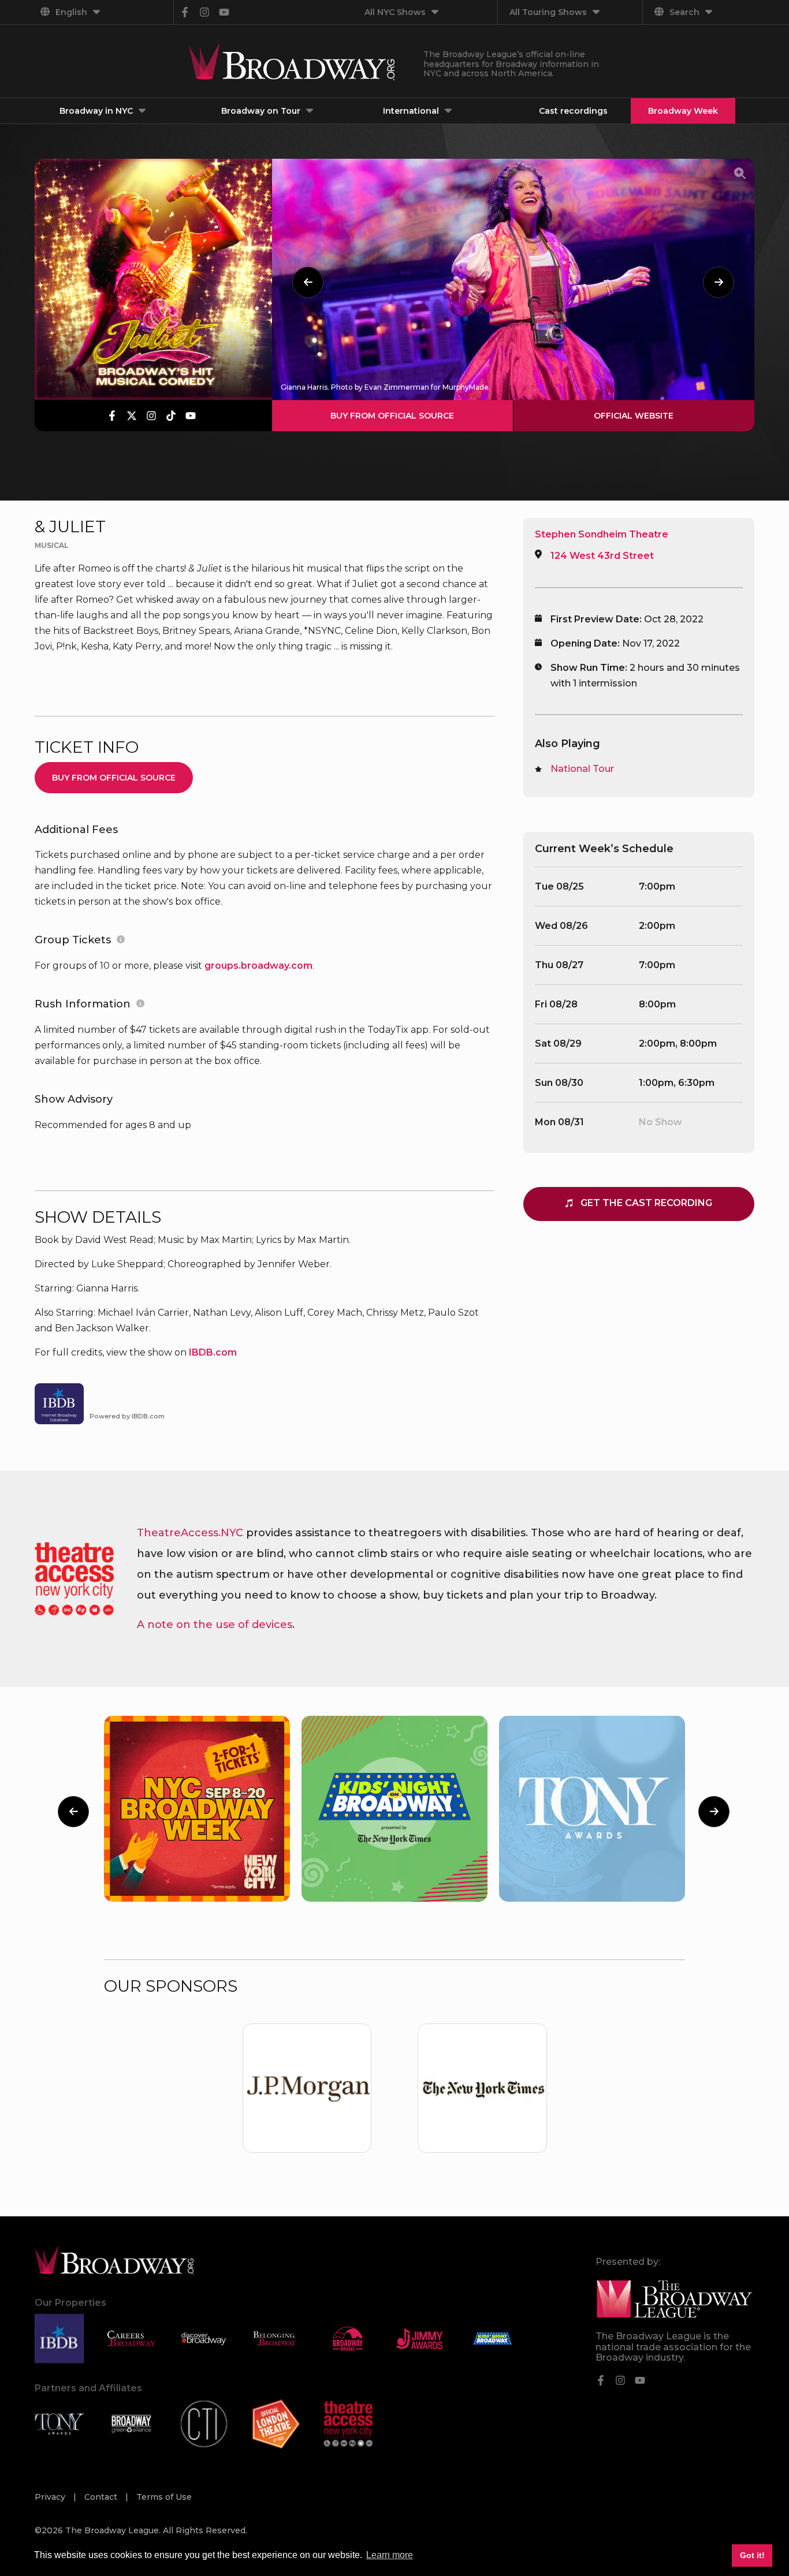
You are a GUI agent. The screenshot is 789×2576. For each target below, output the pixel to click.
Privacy (51, 2497)
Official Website (634, 416)
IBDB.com (213, 1352)
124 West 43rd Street (602, 556)
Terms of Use (164, 2497)
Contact (102, 2497)
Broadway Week (683, 111)
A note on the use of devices (215, 1625)
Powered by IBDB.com (127, 1416)
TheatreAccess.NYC (190, 1533)
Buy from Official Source (393, 416)
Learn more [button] (390, 2555)
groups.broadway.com (258, 966)
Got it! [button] (752, 2555)
